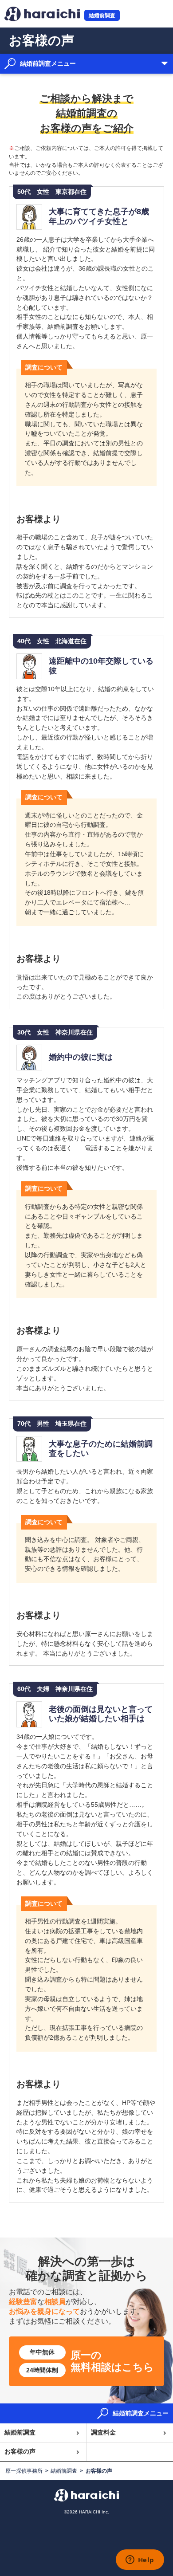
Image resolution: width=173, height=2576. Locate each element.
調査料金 (103, 2432)
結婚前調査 (102, 15)
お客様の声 (20, 2452)
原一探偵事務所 (24, 2471)
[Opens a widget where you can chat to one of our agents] (140, 2560)
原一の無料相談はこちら (90, 2361)
